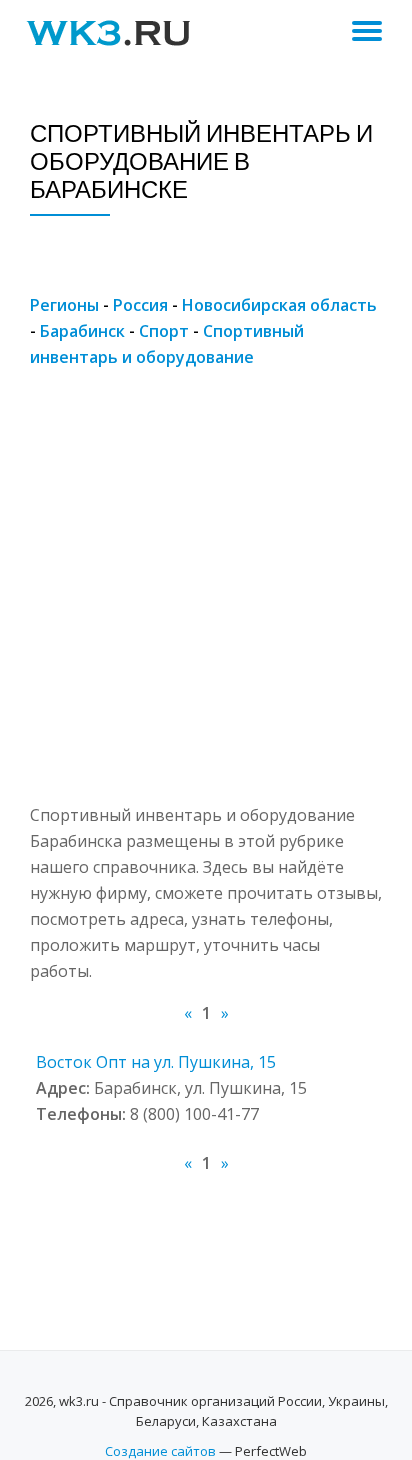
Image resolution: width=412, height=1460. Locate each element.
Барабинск (82, 331)
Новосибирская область (279, 305)
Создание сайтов (160, 1451)
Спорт (164, 331)
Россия (140, 305)
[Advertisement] (206, 596)
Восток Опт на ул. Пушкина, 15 (156, 1062)
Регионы (64, 305)
